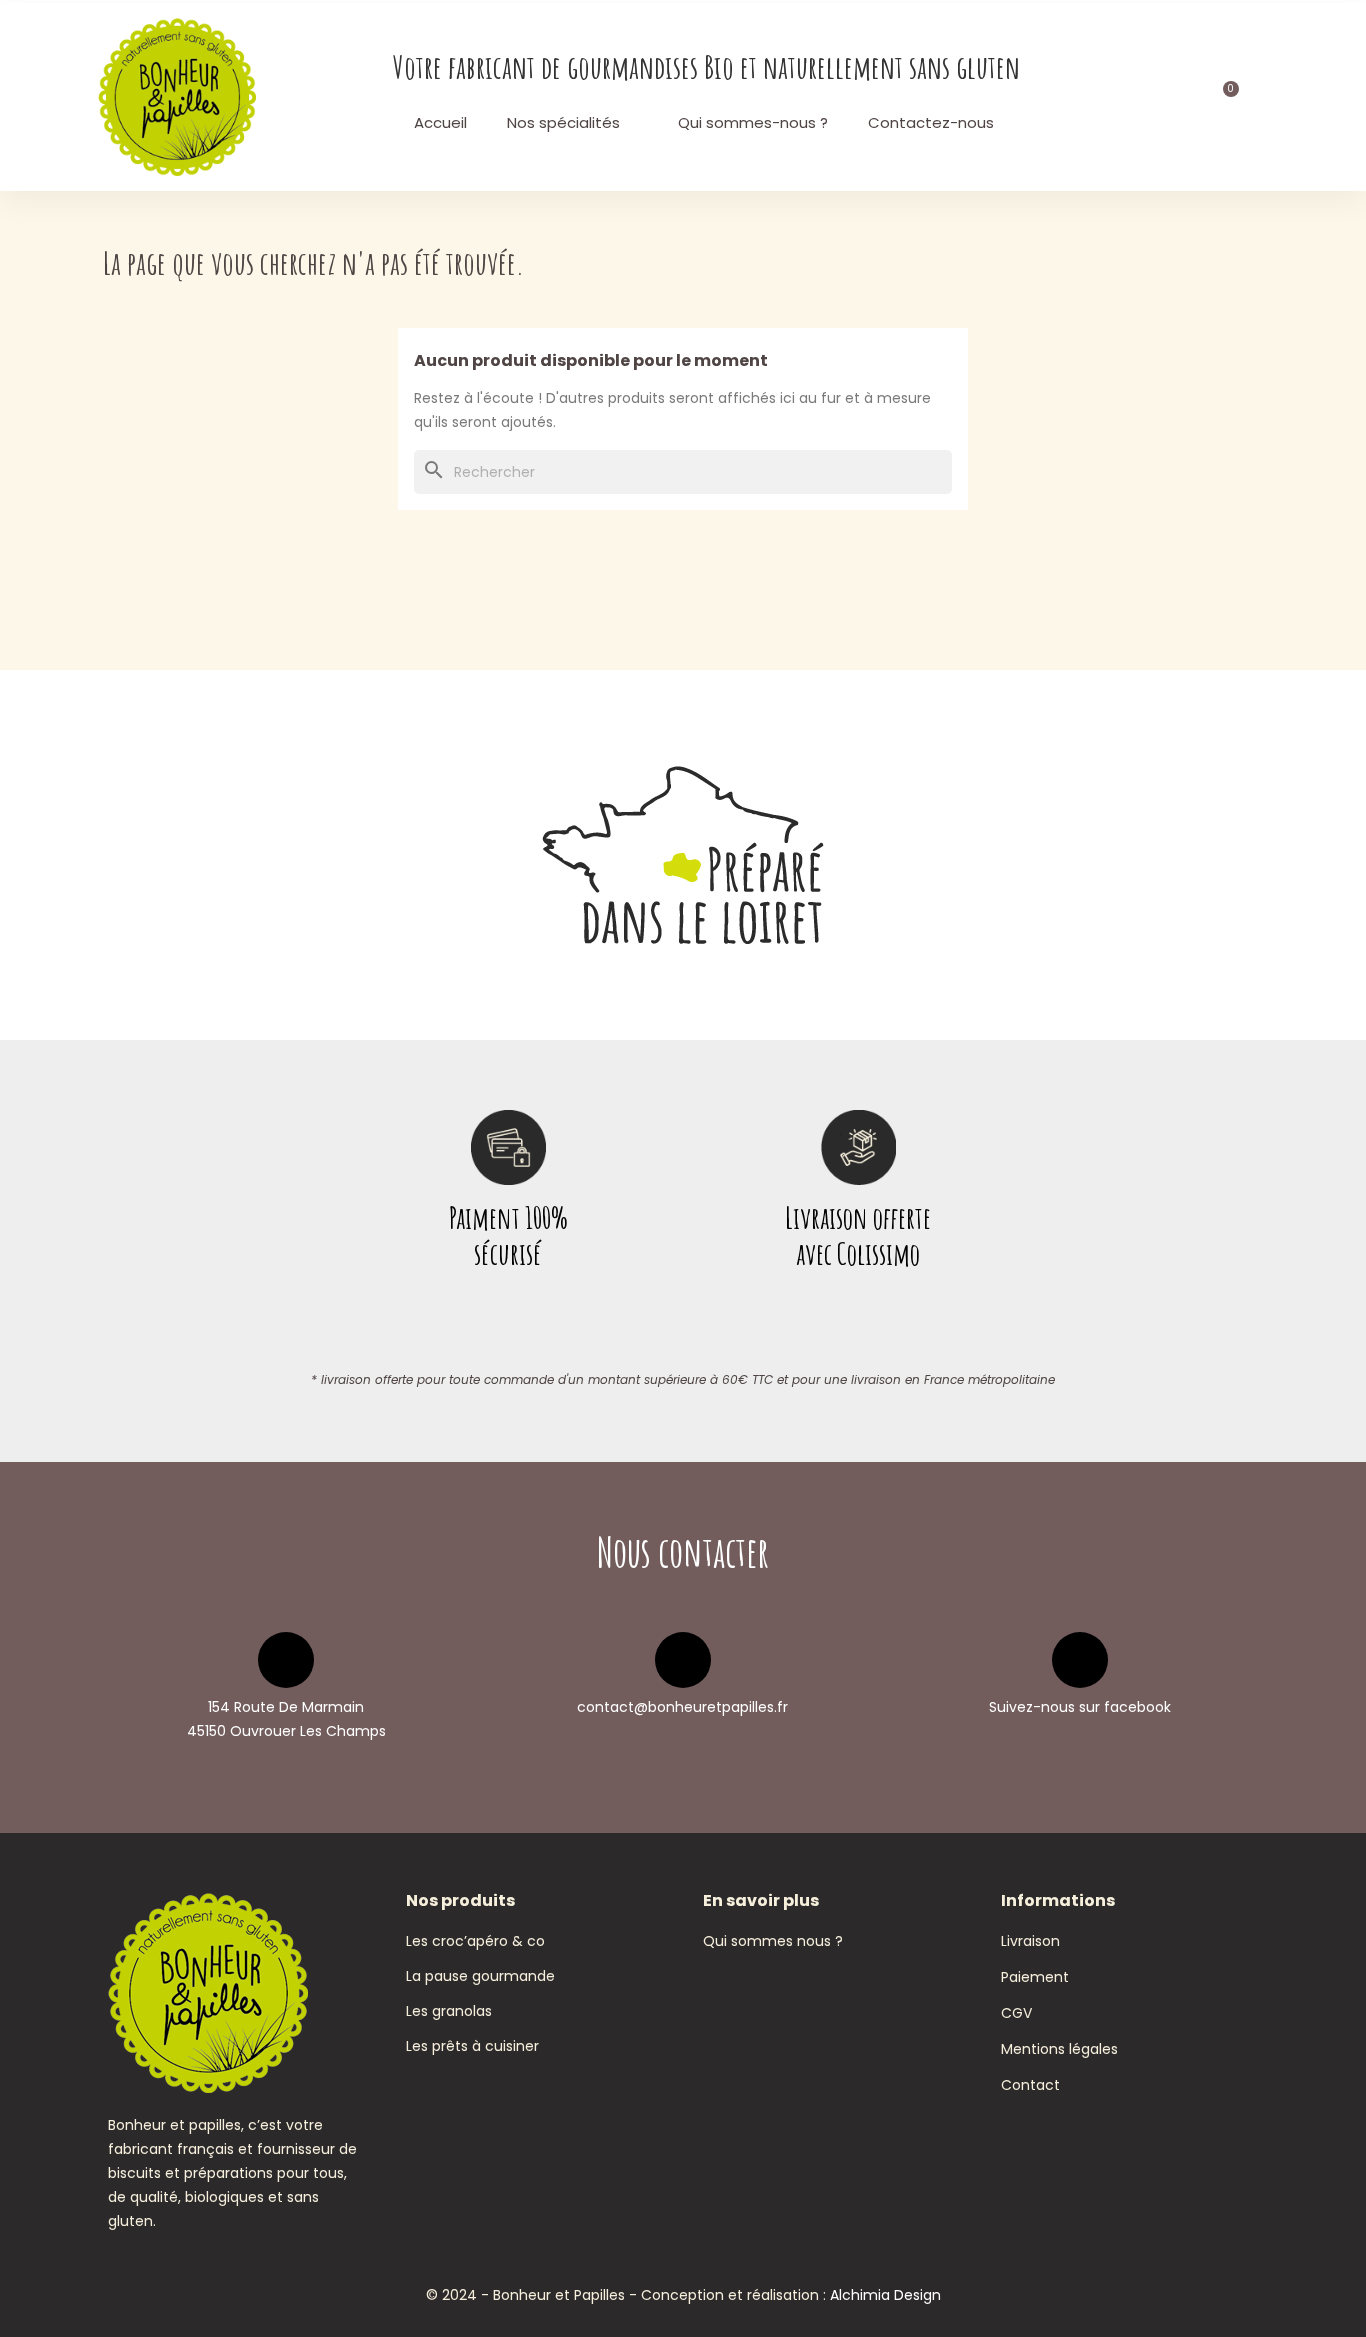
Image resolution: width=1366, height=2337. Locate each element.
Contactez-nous (931, 122)
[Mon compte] (1172, 97)
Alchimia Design (885, 2295)
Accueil (440, 122)
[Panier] (1224, 97)
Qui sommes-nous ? (753, 122)
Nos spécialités (563, 122)
